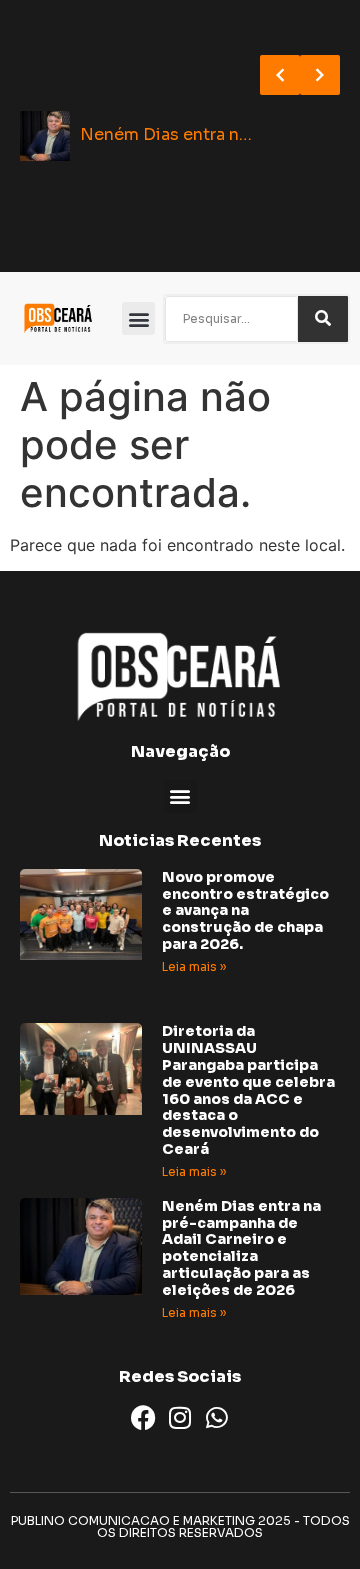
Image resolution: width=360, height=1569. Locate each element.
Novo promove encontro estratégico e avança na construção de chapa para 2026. (245, 910)
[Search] (323, 319)
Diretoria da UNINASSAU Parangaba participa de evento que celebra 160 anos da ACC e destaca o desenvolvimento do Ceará (248, 1090)
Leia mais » (194, 966)
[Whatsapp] (217, 1417)
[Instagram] (180, 1417)
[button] (138, 318)
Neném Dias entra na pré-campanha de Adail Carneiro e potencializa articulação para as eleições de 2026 (241, 1248)
